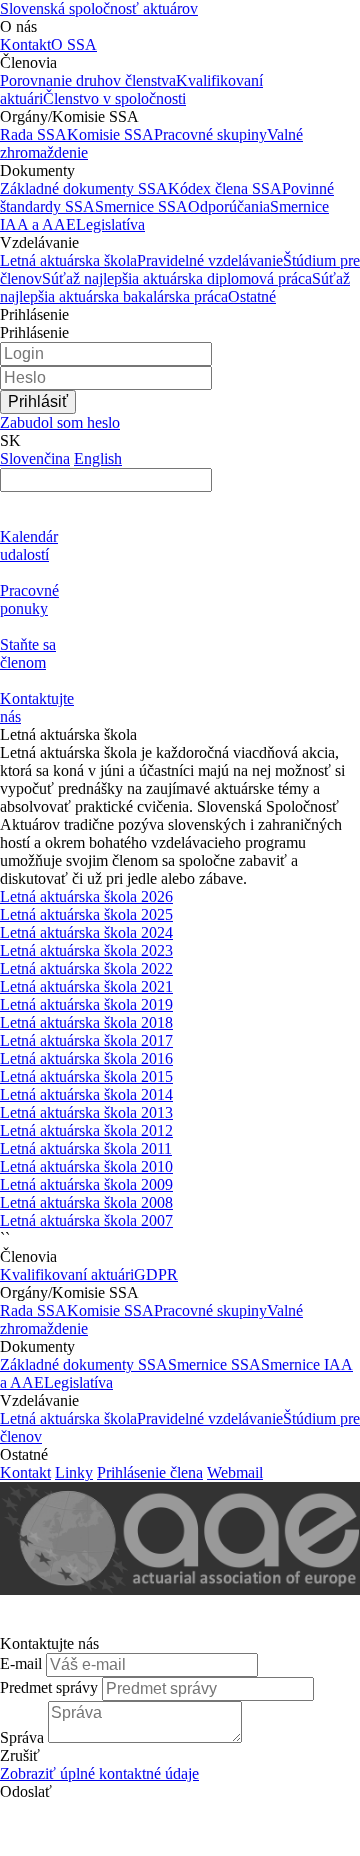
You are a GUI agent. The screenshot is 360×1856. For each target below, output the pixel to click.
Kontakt (25, 44)
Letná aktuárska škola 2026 (86, 896)
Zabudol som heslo (60, 422)
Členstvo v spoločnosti (114, 98)
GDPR (156, 1274)
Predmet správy (49, 1687)
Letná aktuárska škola (68, 260)
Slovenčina (35, 458)
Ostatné (252, 296)
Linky (74, 1472)
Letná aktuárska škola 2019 (86, 1004)
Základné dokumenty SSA (84, 188)
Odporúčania (229, 206)
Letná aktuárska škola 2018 (86, 1022)
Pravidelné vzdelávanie (210, 260)
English (98, 458)
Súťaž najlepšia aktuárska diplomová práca (177, 278)
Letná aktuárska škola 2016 (86, 1058)
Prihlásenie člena (150, 1472)
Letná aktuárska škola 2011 (86, 1148)
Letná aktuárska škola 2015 (86, 1076)
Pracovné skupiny (210, 134)
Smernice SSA (141, 206)
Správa (22, 1737)
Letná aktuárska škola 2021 (86, 986)
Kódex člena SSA (225, 188)
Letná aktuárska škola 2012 (86, 1130)
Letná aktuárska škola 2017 (86, 1040)
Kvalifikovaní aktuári (67, 1274)
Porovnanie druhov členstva (88, 80)
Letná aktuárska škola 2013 (86, 1112)
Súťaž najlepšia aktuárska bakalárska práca (175, 287)
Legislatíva (110, 224)
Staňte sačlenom (28, 653)
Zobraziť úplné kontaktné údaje (99, 1773)
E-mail (21, 1663)
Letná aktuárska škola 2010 (86, 1166)
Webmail (235, 1472)
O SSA (74, 44)
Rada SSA (33, 134)
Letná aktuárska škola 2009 (86, 1184)
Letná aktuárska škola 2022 (86, 968)
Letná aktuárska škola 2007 (86, 1220)
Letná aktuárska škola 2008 (86, 1202)
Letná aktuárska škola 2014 (86, 1094)
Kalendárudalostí (29, 545)
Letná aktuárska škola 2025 (86, 914)
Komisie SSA (110, 134)
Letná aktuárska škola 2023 (86, 950)
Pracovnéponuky (29, 599)
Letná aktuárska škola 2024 (86, 932)
